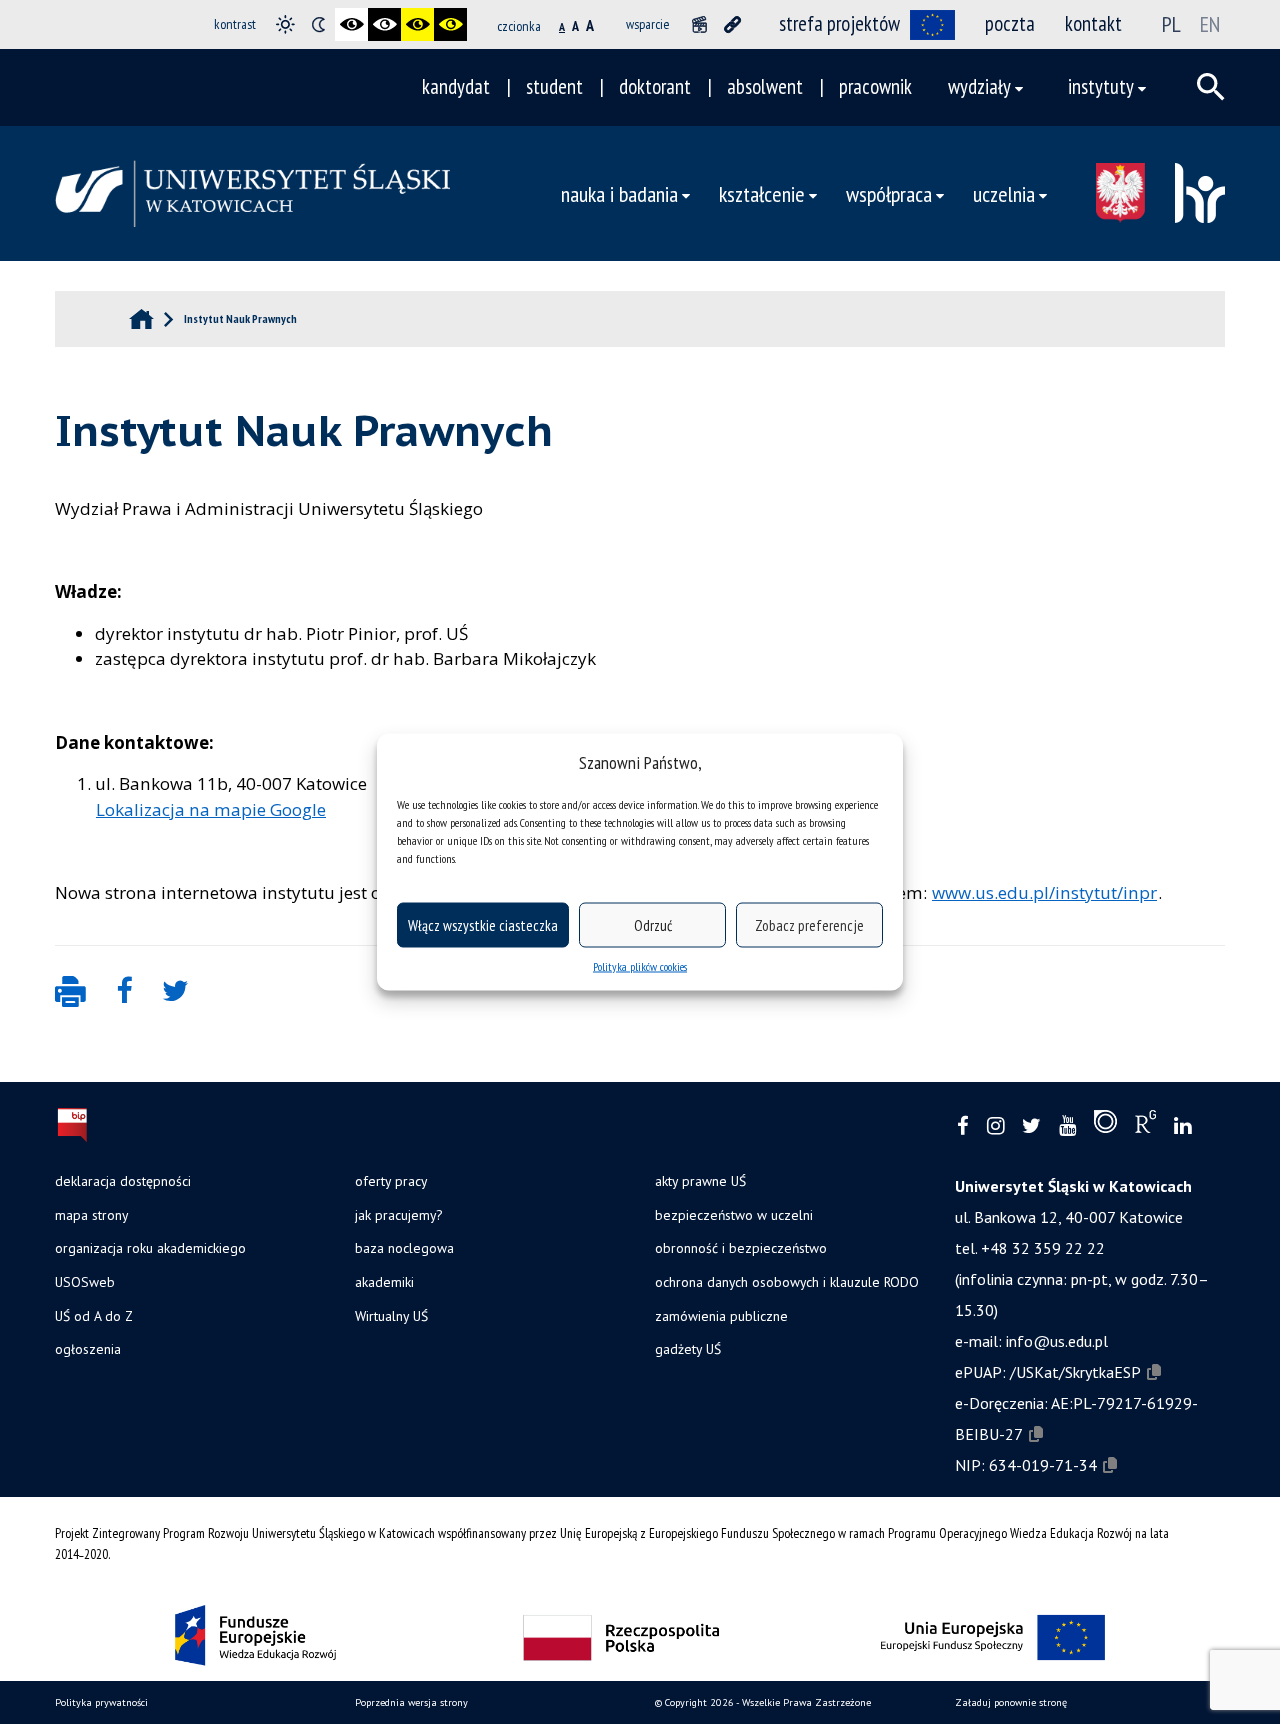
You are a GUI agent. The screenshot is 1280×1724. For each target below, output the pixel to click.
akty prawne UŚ (700, 1181)
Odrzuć (653, 924)
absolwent (765, 86)
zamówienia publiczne (721, 1316)
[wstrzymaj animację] (699, 24)
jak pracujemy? (398, 1215)
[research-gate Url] (1145, 1126)
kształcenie (762, 193)
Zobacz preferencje (809, 924)
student (554, 86)
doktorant (655, 86)
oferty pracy (391, 1181)
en (1210, 24)
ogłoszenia (88, 1349)
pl (1171, 24)
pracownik (875, 86)
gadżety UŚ (688, 1349)
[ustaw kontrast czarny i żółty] (417, 24)
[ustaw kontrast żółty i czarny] (450, 24)
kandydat (456, 86)
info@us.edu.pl (1057, 1341)
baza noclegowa (404, 1248)
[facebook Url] (963, 1126)
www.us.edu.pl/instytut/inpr (1044, 892)
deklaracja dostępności (123, 1181)
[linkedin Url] (1182, 1126)
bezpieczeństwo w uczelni (734, 1215)
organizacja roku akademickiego (150, 1248)
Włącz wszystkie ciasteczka (483, 924)
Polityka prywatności (101, 1702)
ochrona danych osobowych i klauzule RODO (787, 1282)
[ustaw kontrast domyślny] (285, 24)
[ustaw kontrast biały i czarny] (384, 24)
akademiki (384, 1282)
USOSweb (85, 1282)
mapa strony (91, 1215)
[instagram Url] (995, 1126)
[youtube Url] (1067, 1126)
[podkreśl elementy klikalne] (732, 24)
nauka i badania (619, 193)
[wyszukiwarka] (1211, 87)
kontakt (1093, 23)
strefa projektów (839, 23)
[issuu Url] (1105, 1126)
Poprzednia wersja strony (411, 1702)
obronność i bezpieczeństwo (741, 1248)
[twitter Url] (1031, 1126)
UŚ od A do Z (94, 1316)
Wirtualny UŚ (391, 1316)
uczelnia (1004, 193)
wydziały (979, 86)
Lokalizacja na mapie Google (211, 809)
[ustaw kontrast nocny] (318, 24)
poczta (1010, 23)
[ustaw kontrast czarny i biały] (351, 24)
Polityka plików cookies (640, 966)
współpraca (889, 193)
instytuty (1101, 86)
